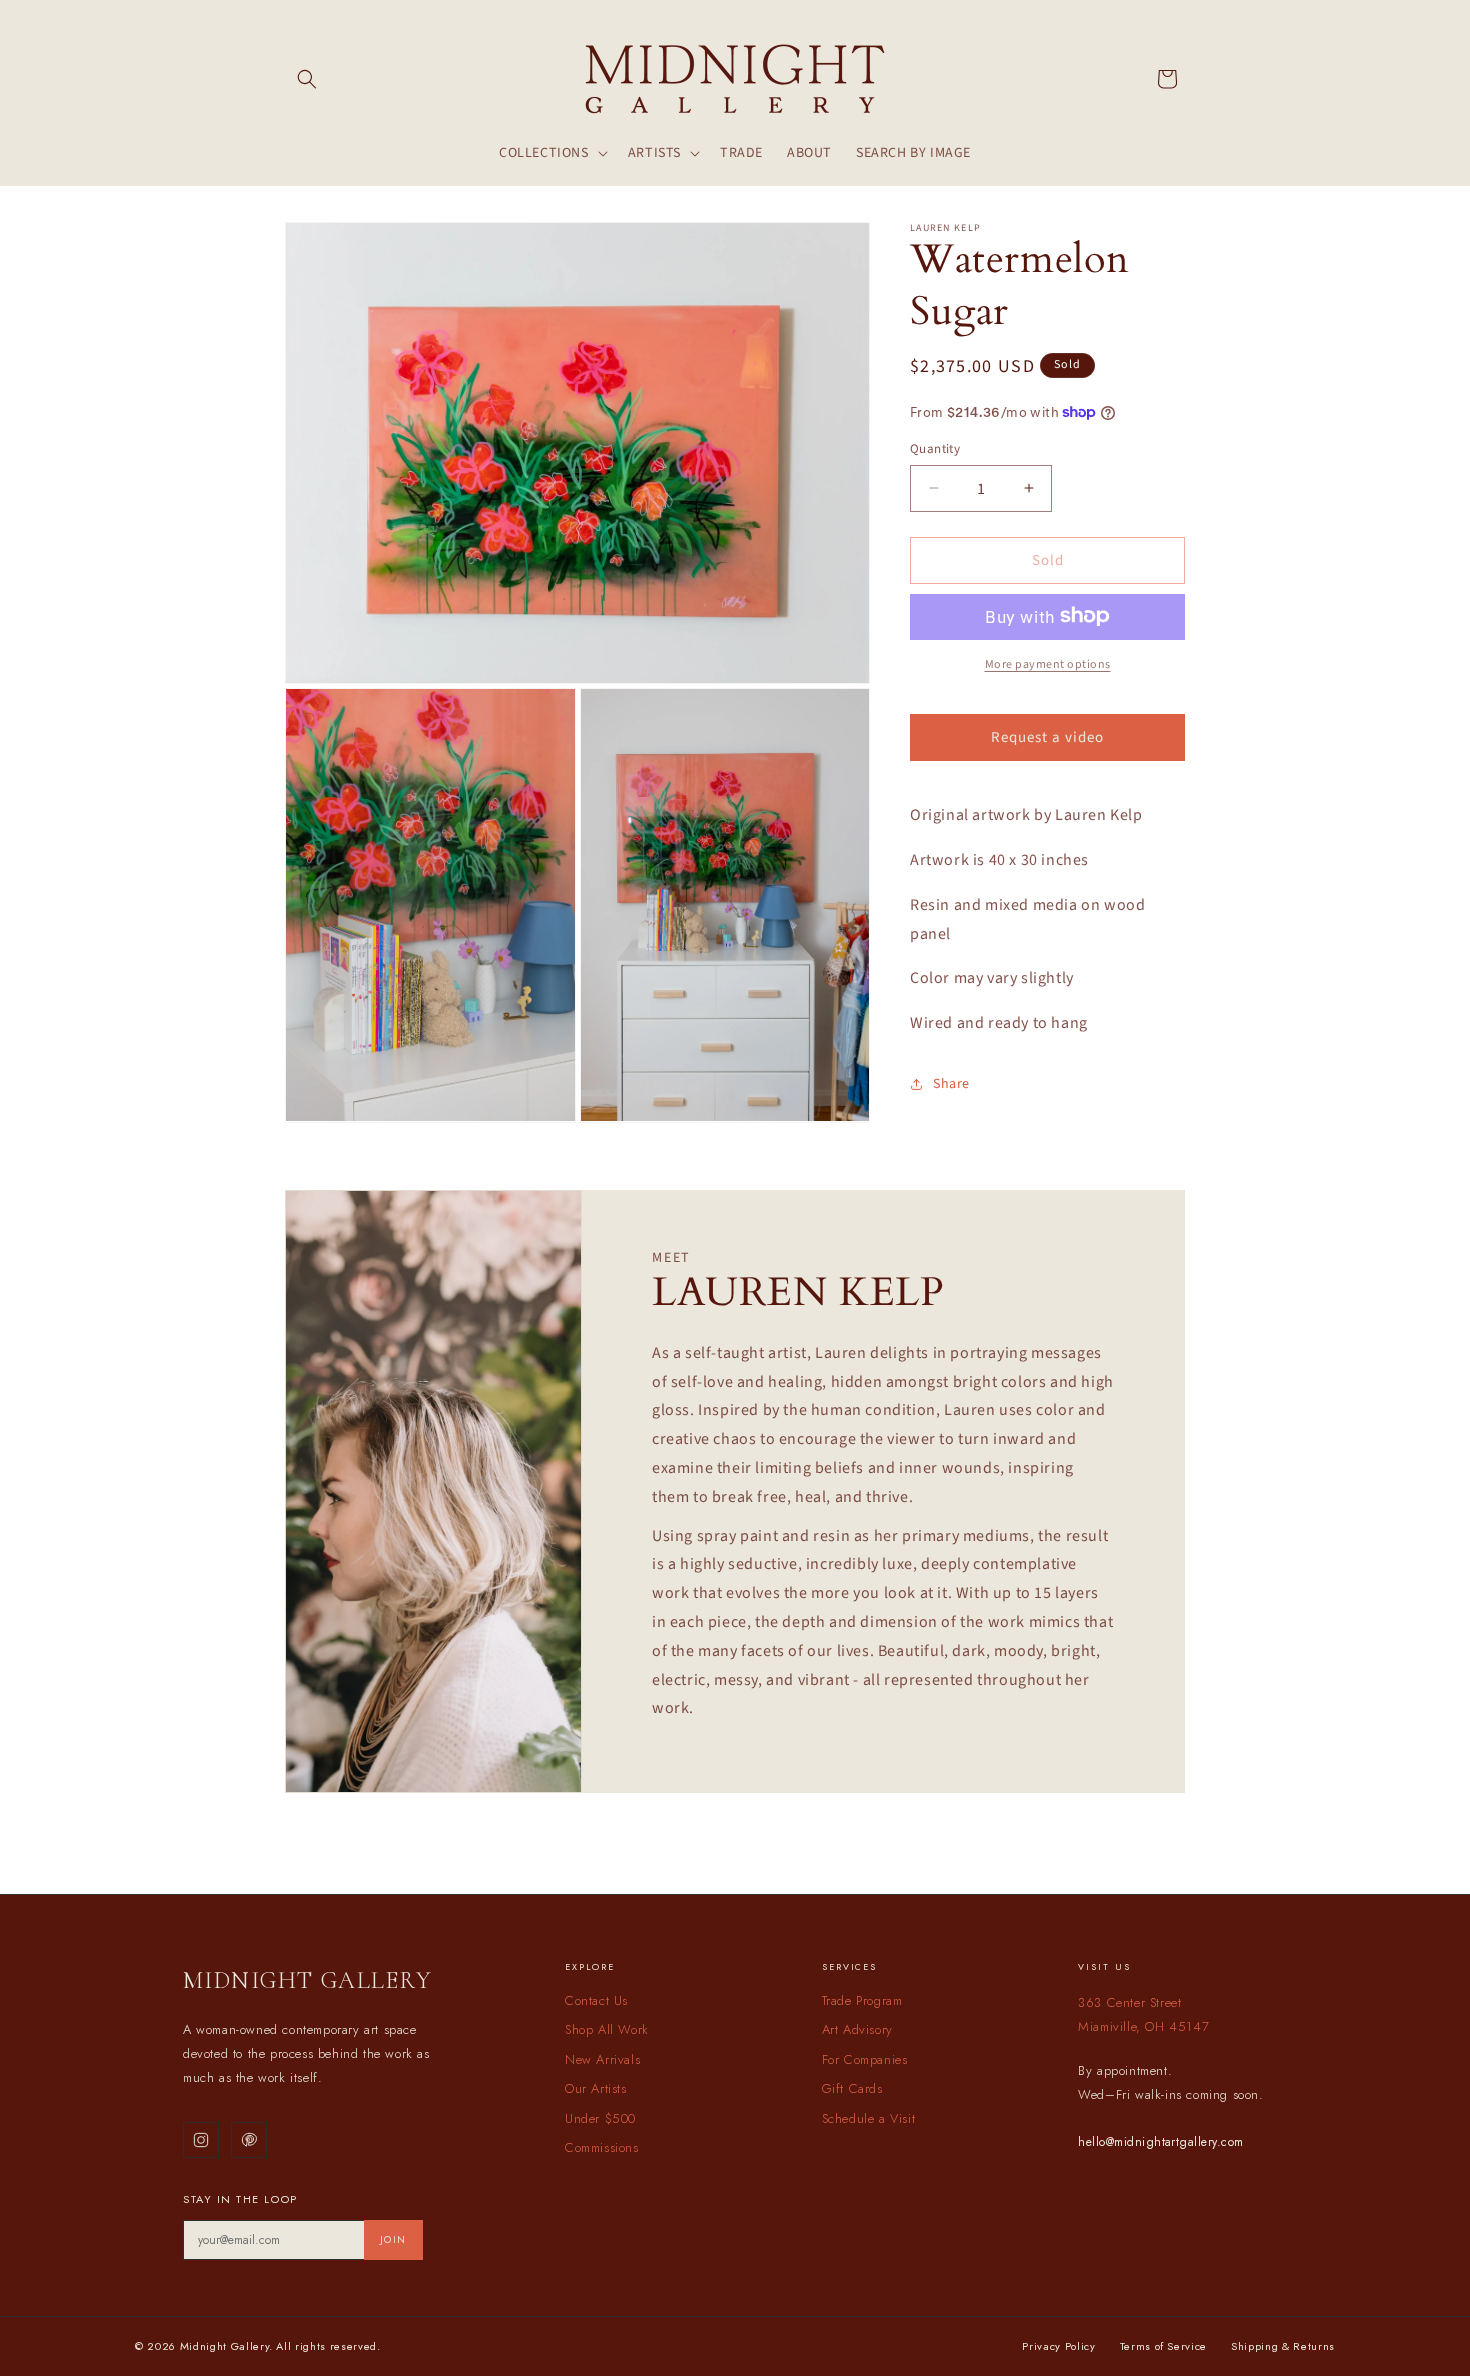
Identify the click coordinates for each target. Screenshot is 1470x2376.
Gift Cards (852, 2088)
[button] (307, 79)
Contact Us (596, 2000)
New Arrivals (602, 2059)
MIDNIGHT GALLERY (307, 1980)
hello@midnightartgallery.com (1160, 2142)
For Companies (865, 2059)
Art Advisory (857, 2029)
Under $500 (600, 2118)
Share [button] (951, 1084)
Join (393, 2239)
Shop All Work (607, 2029)
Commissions (602, 2147)
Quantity (935, 448)
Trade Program (862, 2000)
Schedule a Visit (869, 2118)
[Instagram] (201, 2140)
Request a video (1047, 736)
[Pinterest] (249, 2140)
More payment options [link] (1048, 663)
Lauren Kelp (945, 228)
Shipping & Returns (1283, 2346)
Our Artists (596, 2088)
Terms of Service (1164, 2346)
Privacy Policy (1058, 2346)
